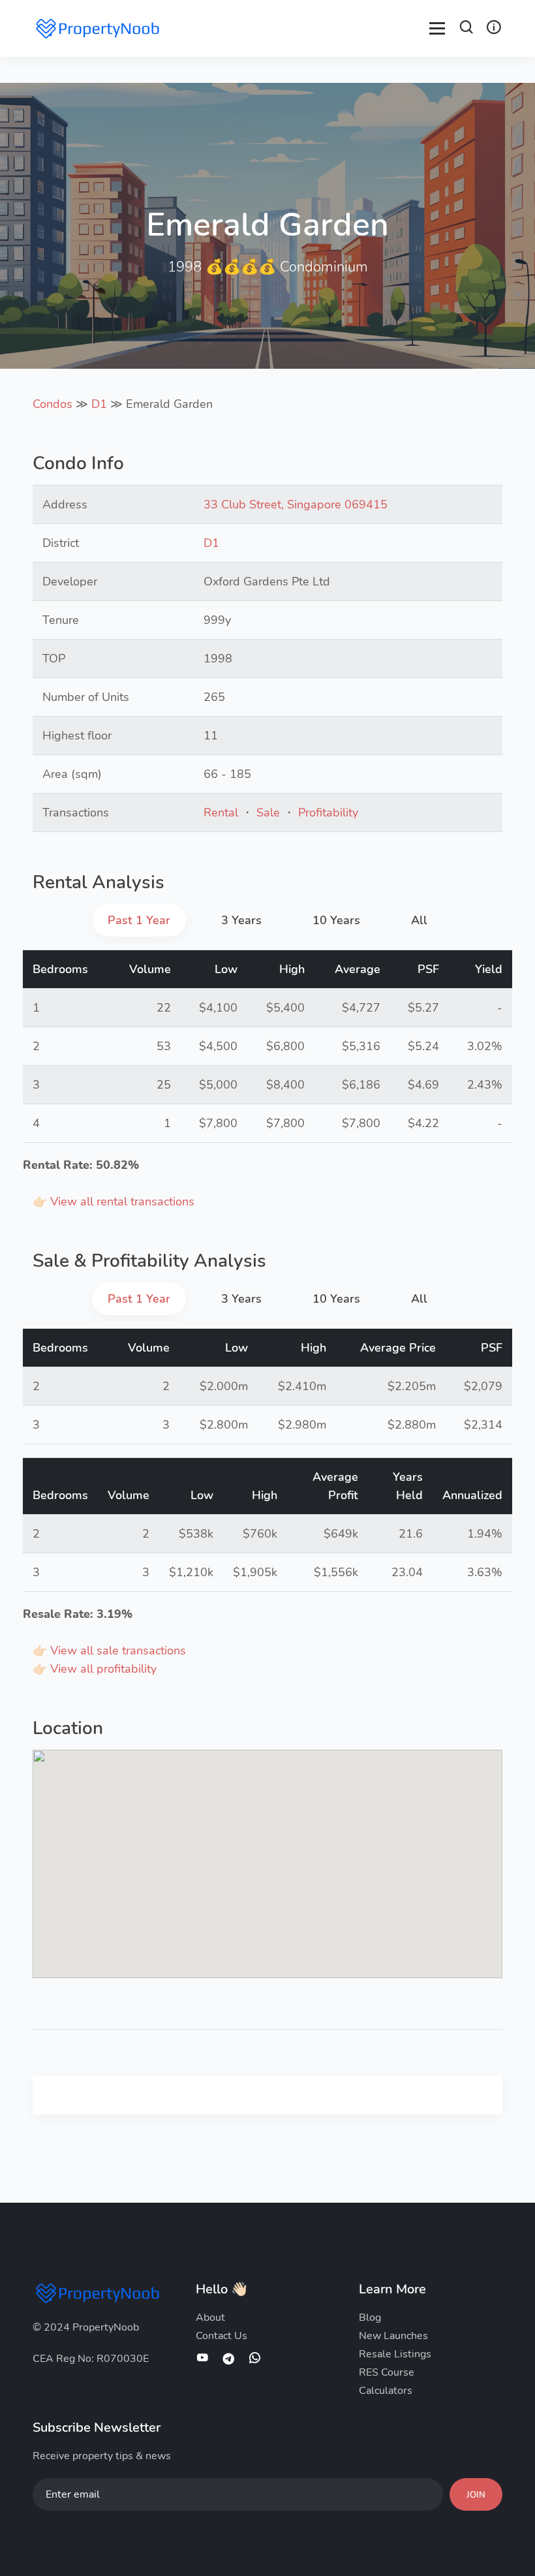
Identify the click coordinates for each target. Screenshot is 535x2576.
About (210, 2318)
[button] (466, 29)
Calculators (386, 2391)
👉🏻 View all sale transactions (109, 1651)
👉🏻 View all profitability (95, 1669)
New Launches (393, 2336)
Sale (268, 813)
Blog (370, 2318)
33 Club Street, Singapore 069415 (296, 504)
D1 (99, 404)
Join (476, 2495)
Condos (53, 404)
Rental (221, 813)
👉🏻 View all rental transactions (114, 1202)
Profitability (328, 813)
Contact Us (222, 2336)
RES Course (387, 2372)
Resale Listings (395, 2354)
